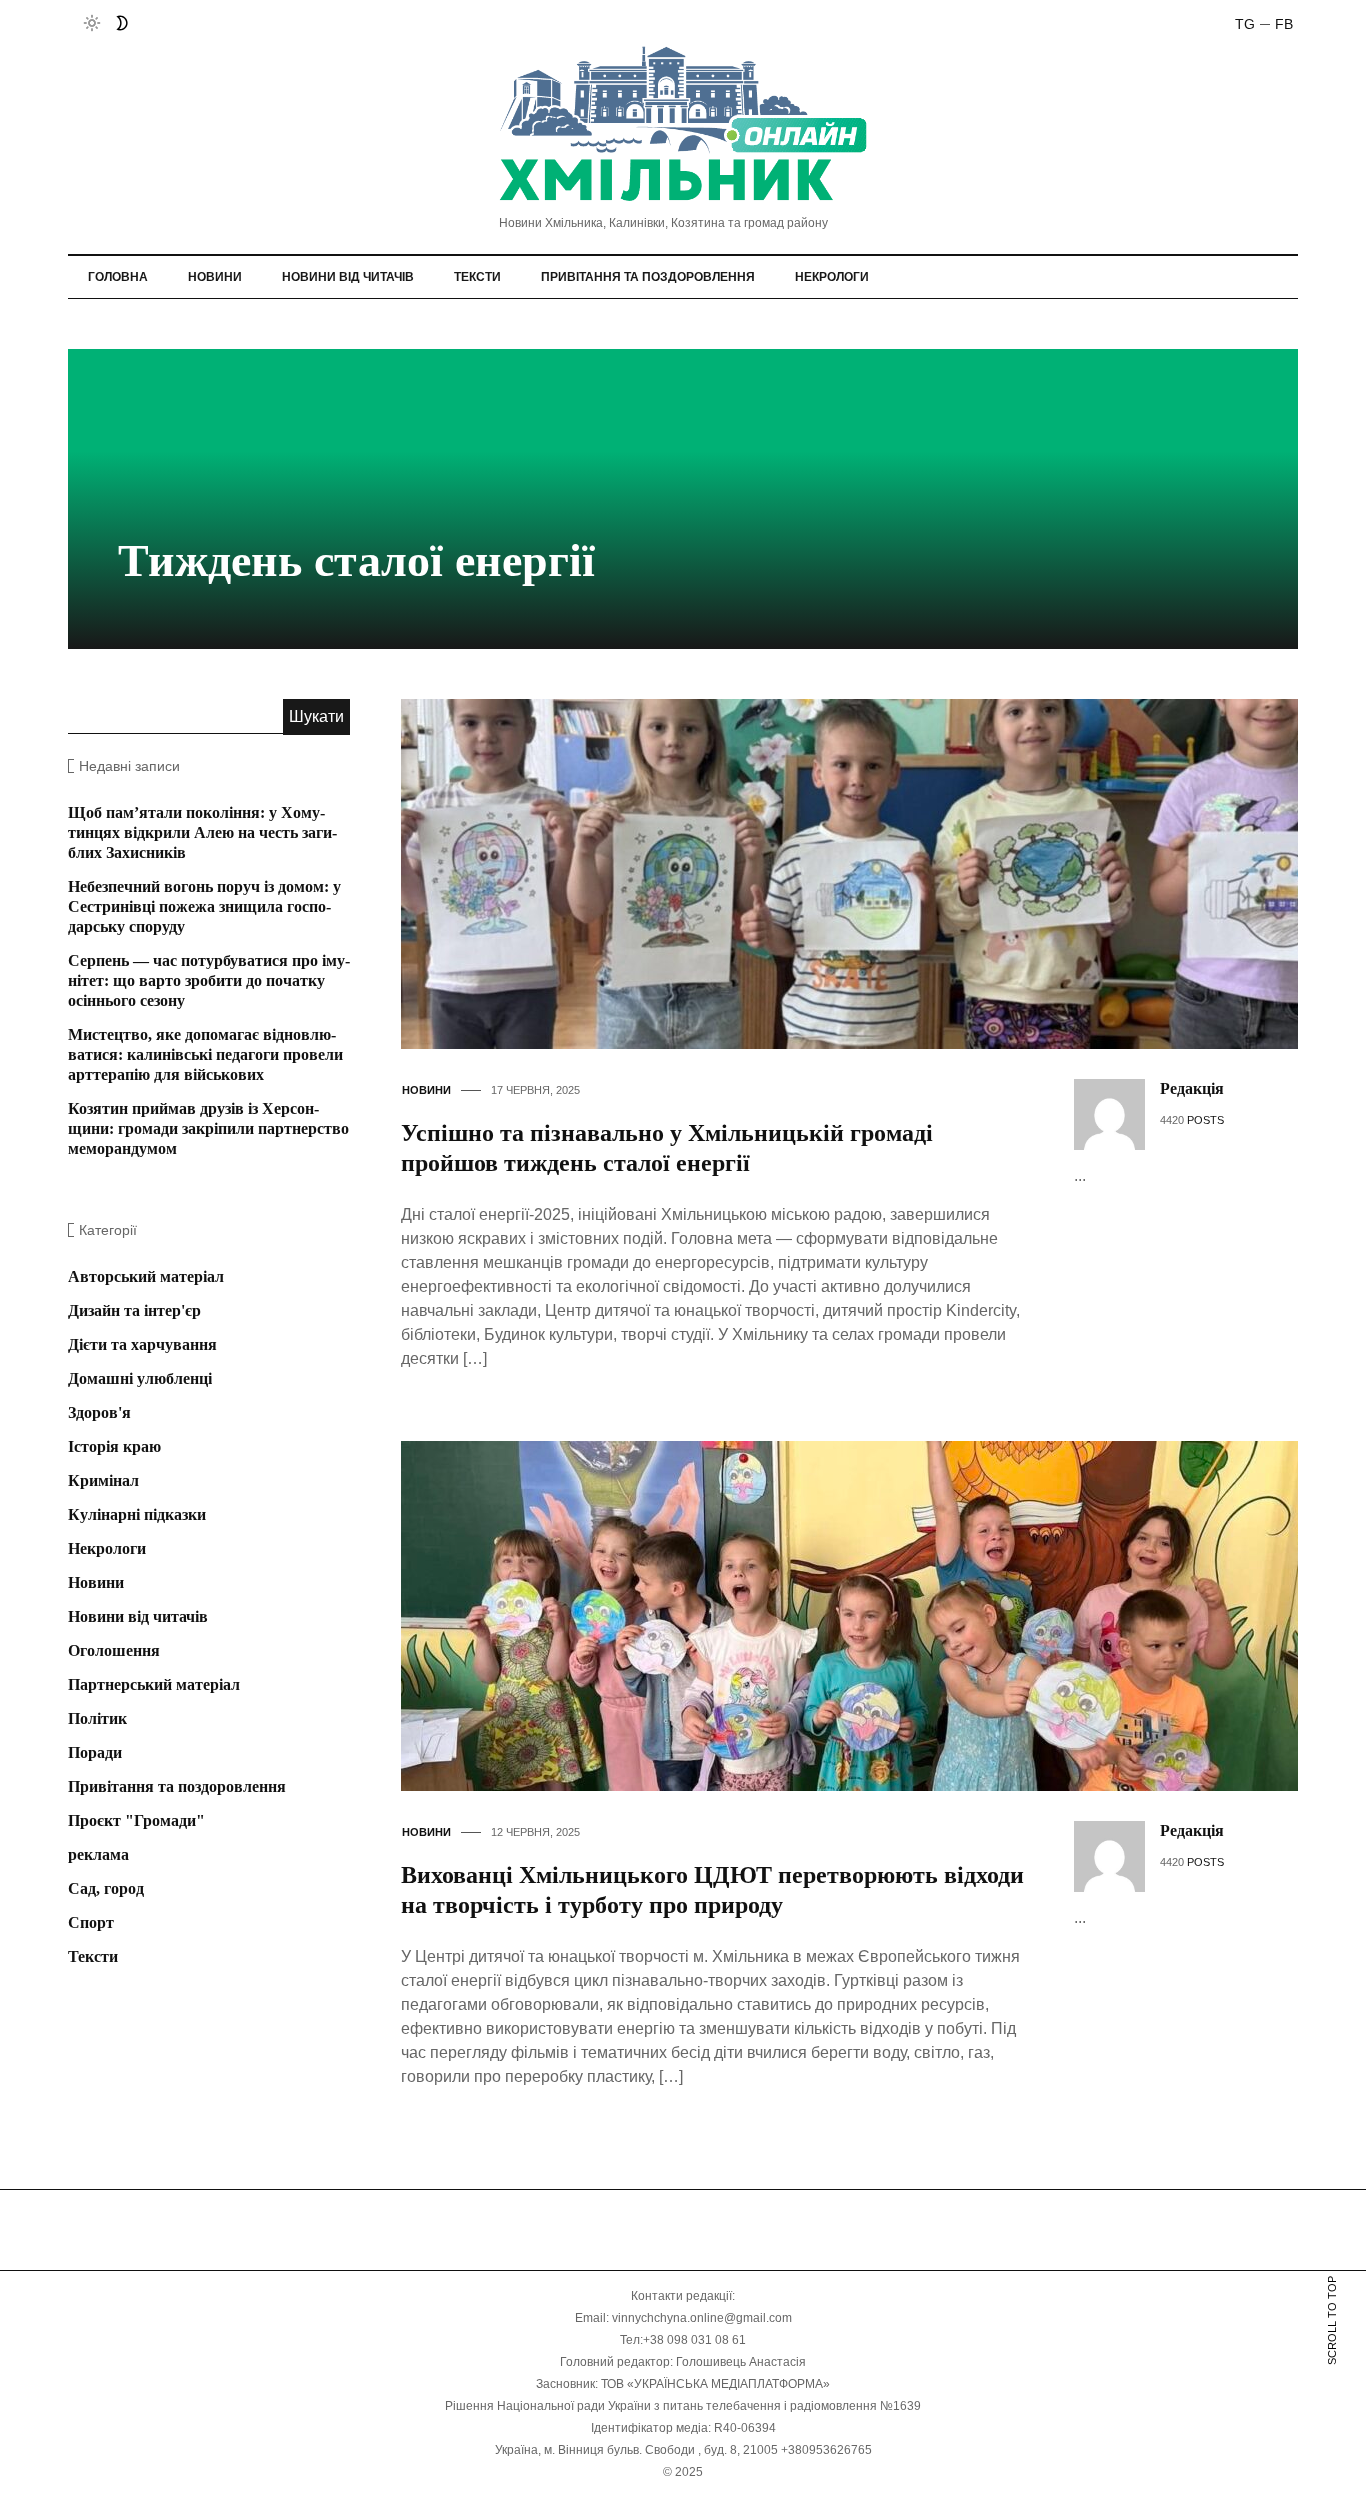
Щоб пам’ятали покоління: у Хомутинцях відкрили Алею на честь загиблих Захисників (202, 832)
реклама (98, 1854)
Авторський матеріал (146, 1276)
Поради (95, 1752)
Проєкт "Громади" (136, 1820)
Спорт (91, 1922)
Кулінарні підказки (137, 1514)
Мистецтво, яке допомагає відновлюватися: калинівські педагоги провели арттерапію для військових (205, 1054)
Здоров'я (99, 1412)
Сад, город (106, 1888)
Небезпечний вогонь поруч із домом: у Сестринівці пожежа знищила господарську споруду (204, 906)
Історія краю (114, 1446)
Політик (97, 1718)
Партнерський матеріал (154, 1684)
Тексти (477, 277)
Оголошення (114, 1650)
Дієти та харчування (142, 1344)
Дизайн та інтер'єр (134, 1310)
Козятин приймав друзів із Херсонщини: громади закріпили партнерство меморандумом (208, 1128)
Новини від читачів (348, 277)
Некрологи (832, 277)
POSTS (1205, 1120)
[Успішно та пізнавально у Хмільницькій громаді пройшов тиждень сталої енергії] (866, 872)
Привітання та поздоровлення (648, 277)
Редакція (1192, 1088)
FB (1284, 24)
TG (1245, 24)
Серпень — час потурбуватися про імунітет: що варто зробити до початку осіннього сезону (209, 980)
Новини (215, 277)
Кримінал (103, 1480)
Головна (118, 277)
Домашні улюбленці (140, 1378)
